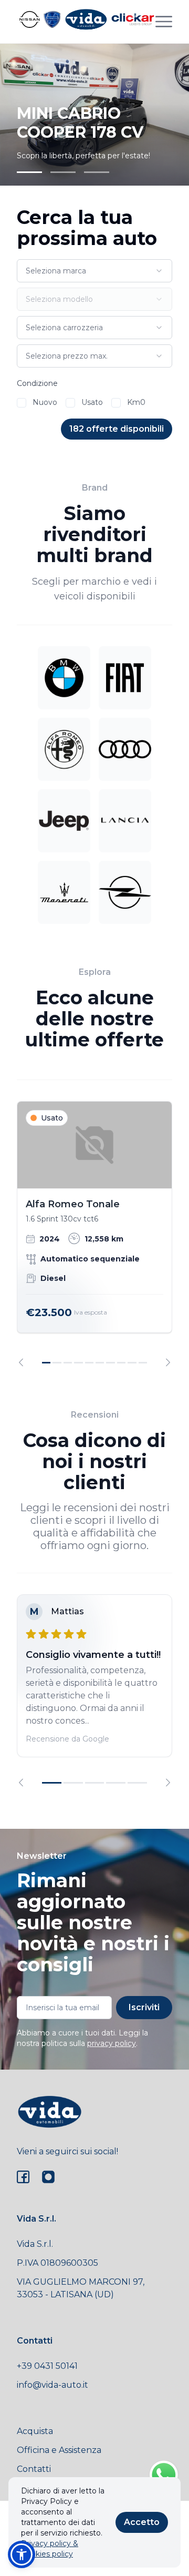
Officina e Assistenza (59, 2450)
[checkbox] (22, 403)
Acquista (35, 2431)
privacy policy (112, 2043)
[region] (94, 1234)
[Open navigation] (164, 22)
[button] (22, 2554)
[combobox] (94, 271)
